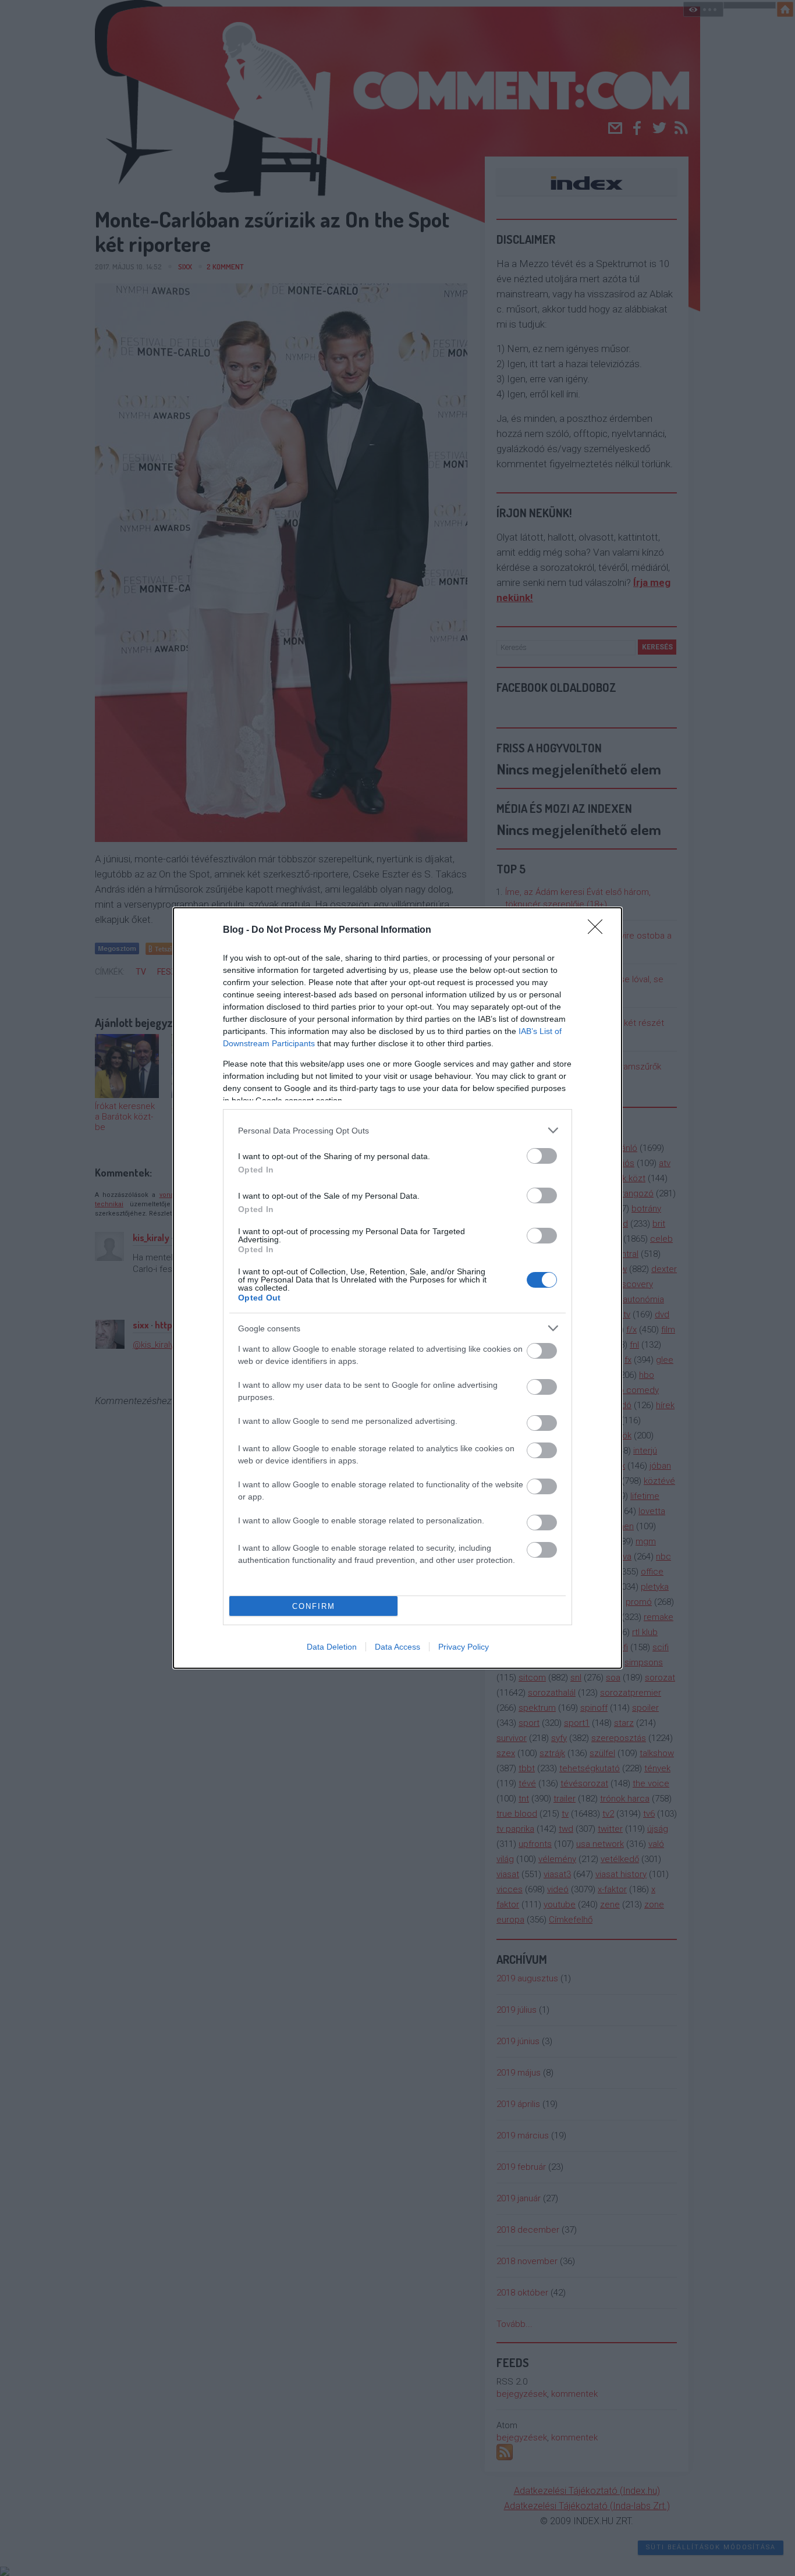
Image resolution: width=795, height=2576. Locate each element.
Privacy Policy (464, 1647)
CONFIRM (314, 1606)
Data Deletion (332, 1647)
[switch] (542, 1156)
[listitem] (397, 1130)
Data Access (397, 1647)
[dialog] (397, 1288)
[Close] (599, 930)
